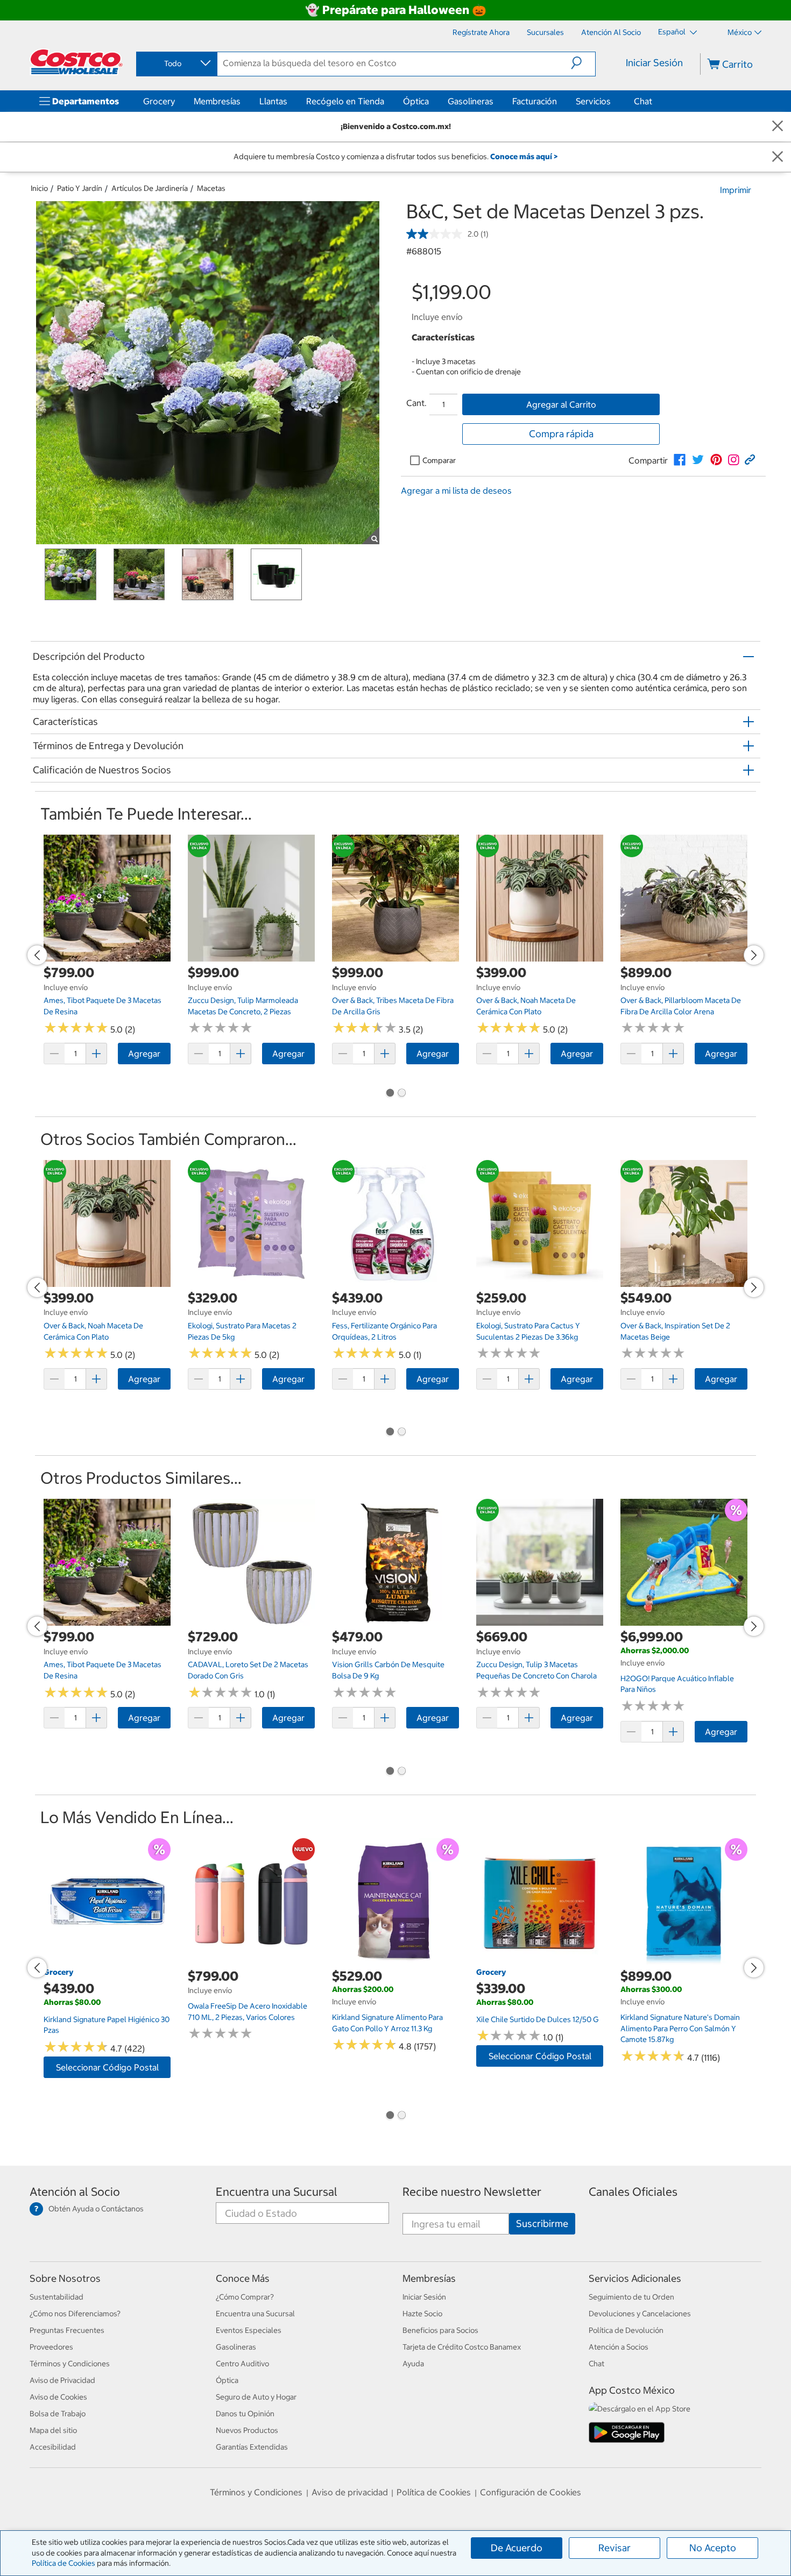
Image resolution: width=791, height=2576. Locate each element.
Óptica (416, 101)
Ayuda (413, 2364)
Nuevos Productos (247, 2430)
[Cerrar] (778, 127)
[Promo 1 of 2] (390, 1094)
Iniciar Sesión (654, 63)
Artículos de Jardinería (150, 188)
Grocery (159, 101)
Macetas (211, 188)
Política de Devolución (626, 2330)
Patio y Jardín (80, 188)
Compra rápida (561, 434)
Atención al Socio (75, 2192)
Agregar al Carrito (561, 404)
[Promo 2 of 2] (401, 1094)
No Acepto (713, 2548)
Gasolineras (471, 101)
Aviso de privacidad (350, 2492)
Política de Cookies (63, 2563)
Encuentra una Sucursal (277, 2192)
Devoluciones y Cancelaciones (640, 2314)
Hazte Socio (422, 2314)
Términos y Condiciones (70, 2364)
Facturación (535, 101)
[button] (583, 63)
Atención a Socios (619, 2347)
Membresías (217, 101)
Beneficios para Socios (440, 2330)
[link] (680, 460)
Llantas (273, 101)
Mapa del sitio (53, 2430)
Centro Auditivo (242, 2364)
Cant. (416, 403)
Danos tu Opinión (245, 2414)
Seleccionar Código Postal (107, 2067)
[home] (76, 62)
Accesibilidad (53, 2447)
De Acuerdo (517, 2548)
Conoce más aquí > (524, 156)
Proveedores (51, 2347)
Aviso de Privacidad (62, 2380)
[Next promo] (754, 955)
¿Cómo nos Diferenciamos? (75, 2314)
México (740, 32)
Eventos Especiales (249, 2330)
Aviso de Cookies (58, 2397)
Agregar (144, 1054)
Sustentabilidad (56, 2297)
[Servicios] (613, 101)
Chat (643, 101)
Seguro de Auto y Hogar (256, 2397)
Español (673, 32)
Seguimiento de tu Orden (631, 2297)
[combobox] (176, 63)
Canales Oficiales (633, 2192)
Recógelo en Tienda (345, 101)
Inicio (39, 188)
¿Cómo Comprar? (245, 2297)
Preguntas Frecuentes (67, 2330)
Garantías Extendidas (252, 2447)
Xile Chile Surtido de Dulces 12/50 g (538, 2019)
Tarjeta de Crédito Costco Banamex (462, 2347)
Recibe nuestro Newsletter (472, 2192)
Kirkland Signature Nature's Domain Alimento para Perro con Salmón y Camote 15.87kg (680, 2028)
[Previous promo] (37, 955)
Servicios (593, 101)
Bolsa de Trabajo (58, 2414)
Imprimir (736, 190)
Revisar (615, 2548)
